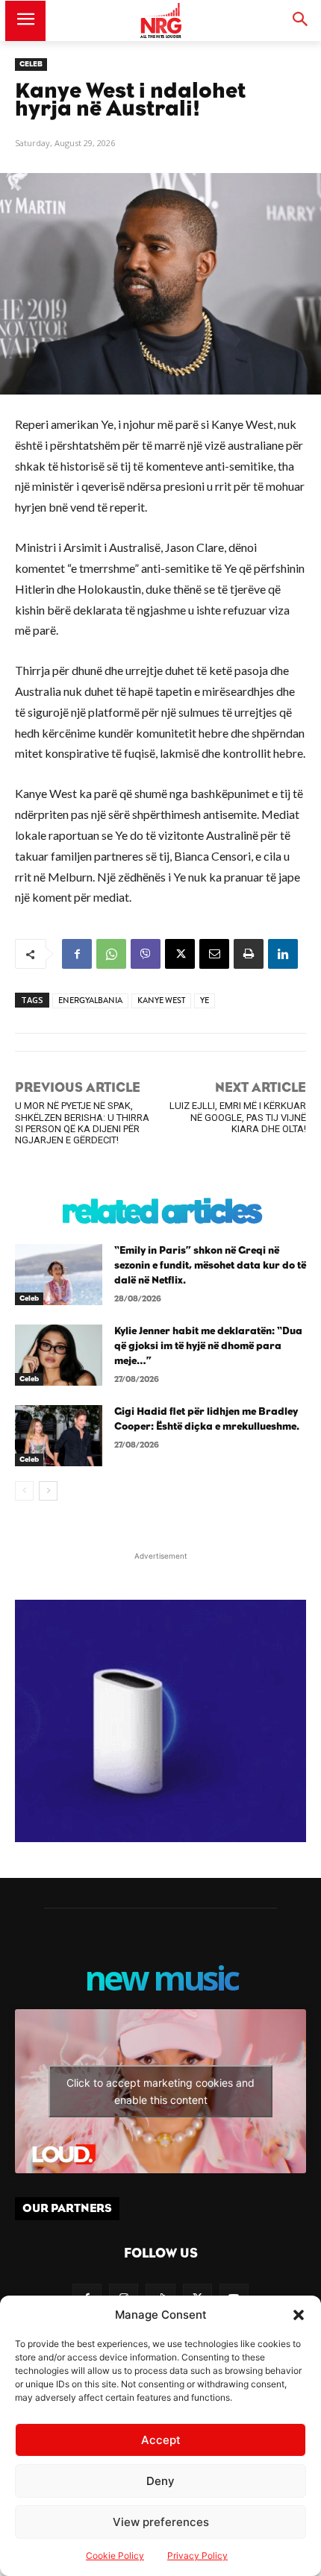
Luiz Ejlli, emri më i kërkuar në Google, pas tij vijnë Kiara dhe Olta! (238, 1117)
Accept (161, 2440)
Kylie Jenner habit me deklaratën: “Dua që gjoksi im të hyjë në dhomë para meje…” (208, 1346)
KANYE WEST (161, 1000)
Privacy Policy (197, 2555)
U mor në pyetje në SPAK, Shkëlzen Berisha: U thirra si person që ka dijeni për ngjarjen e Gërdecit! (82, 1123)
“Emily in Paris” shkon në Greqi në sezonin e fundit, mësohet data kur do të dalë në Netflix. (210, 1265)
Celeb (31, 64)
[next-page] (48, 1491)
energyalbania (90, 1000)
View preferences (161, 2522)
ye (205, 1000)
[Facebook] (77, 954)
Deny (160, 2481)
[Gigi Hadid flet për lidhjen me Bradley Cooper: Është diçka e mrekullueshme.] (59, 1436)
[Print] (249, 954)
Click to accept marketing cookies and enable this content (160, 2091)
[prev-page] (24, 1491)
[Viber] (146, 954)
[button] (299, 2315)
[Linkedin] (283, 954)
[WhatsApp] (111, 954)
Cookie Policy (115, 2555)
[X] (180, 954)
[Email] (214, 954)
